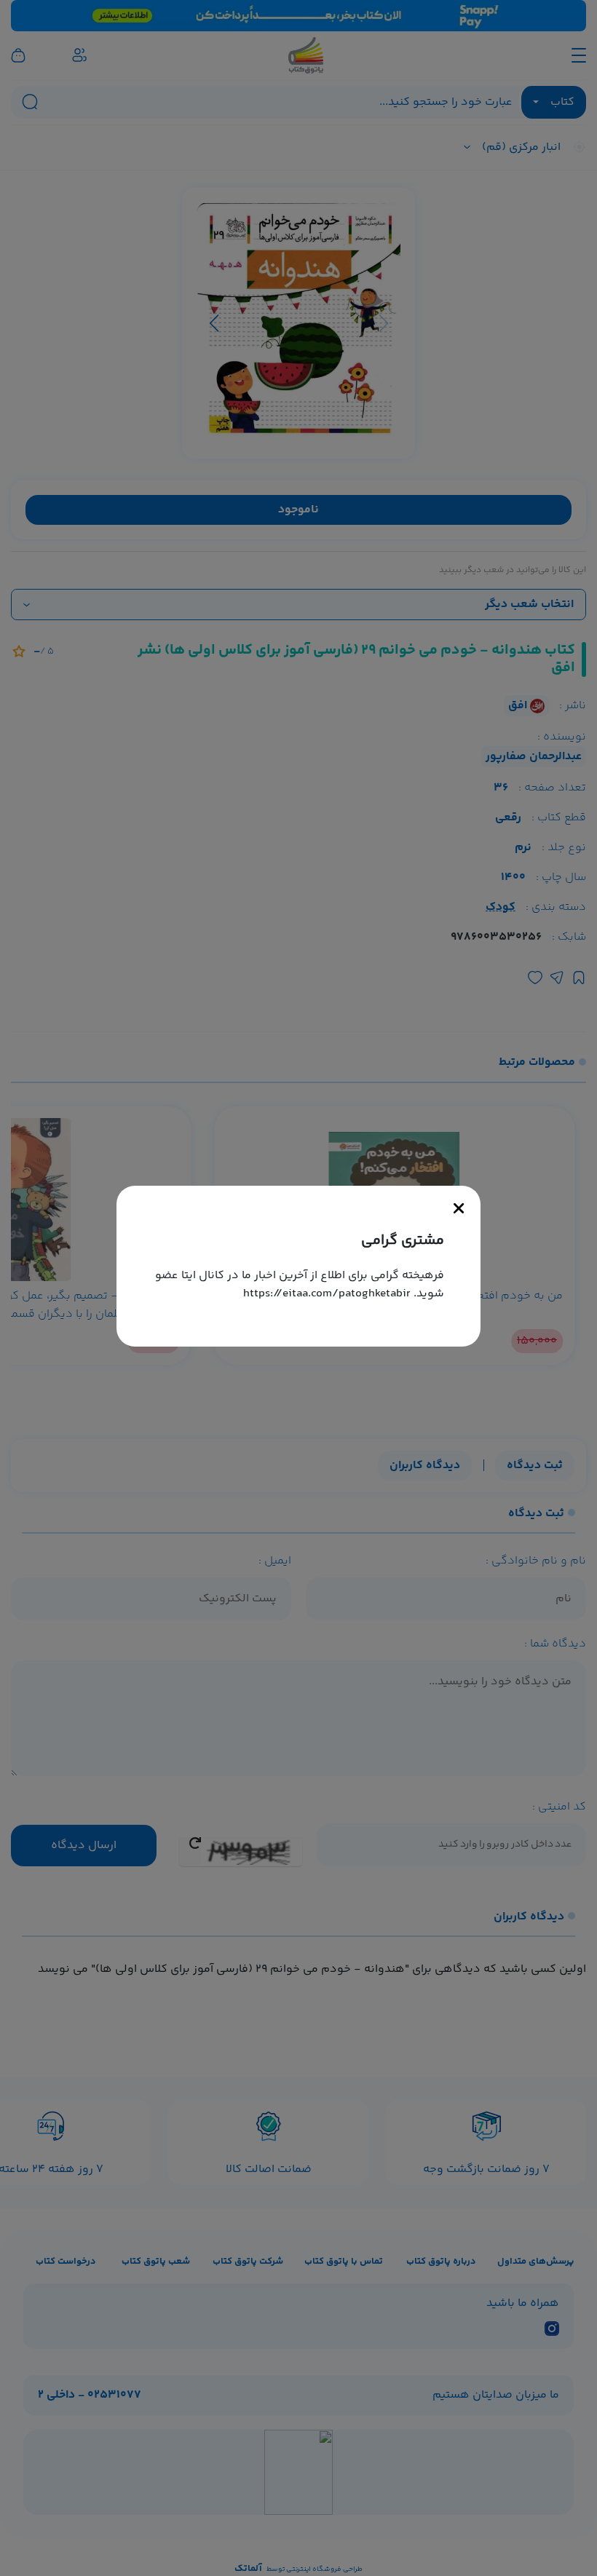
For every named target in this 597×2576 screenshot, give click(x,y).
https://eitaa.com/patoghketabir (327, 1294)
